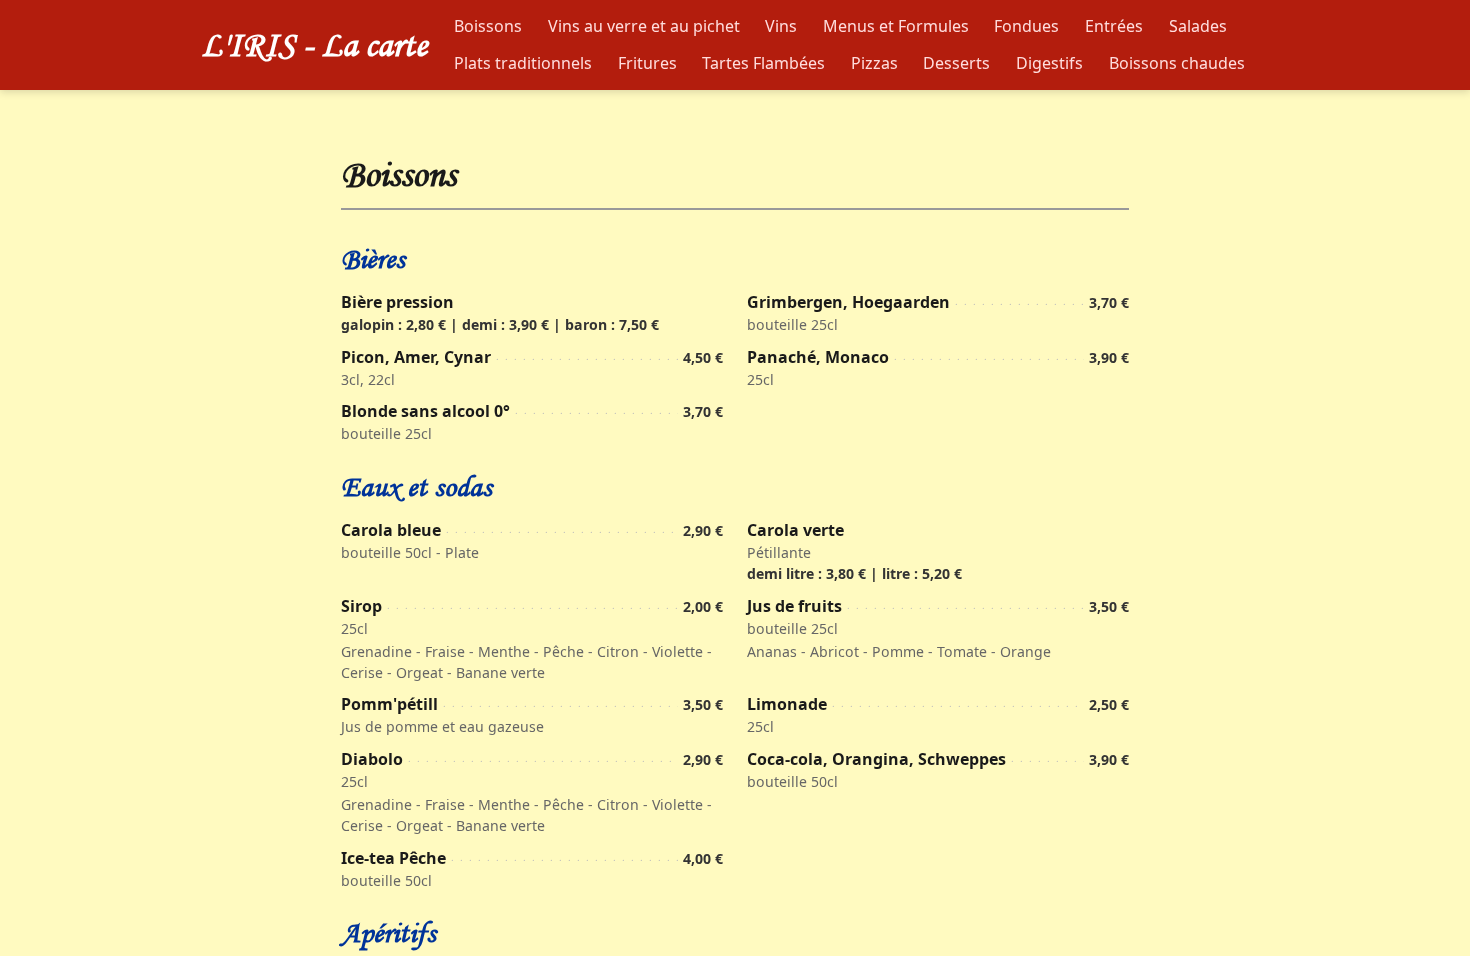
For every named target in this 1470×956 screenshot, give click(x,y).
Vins (781, 26)
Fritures (647, 63)
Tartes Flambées (763, 63)
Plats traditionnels (523, 63)
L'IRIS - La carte (314, 45)
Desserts (956, 63)
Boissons (488, 26)
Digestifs (1049, 63)
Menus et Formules (896, 26)
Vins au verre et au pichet (644, 26)
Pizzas (874, 63)
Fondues (1026, 26)
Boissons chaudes (1177, 63)
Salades (1198, 26)
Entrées (1114, 26)
